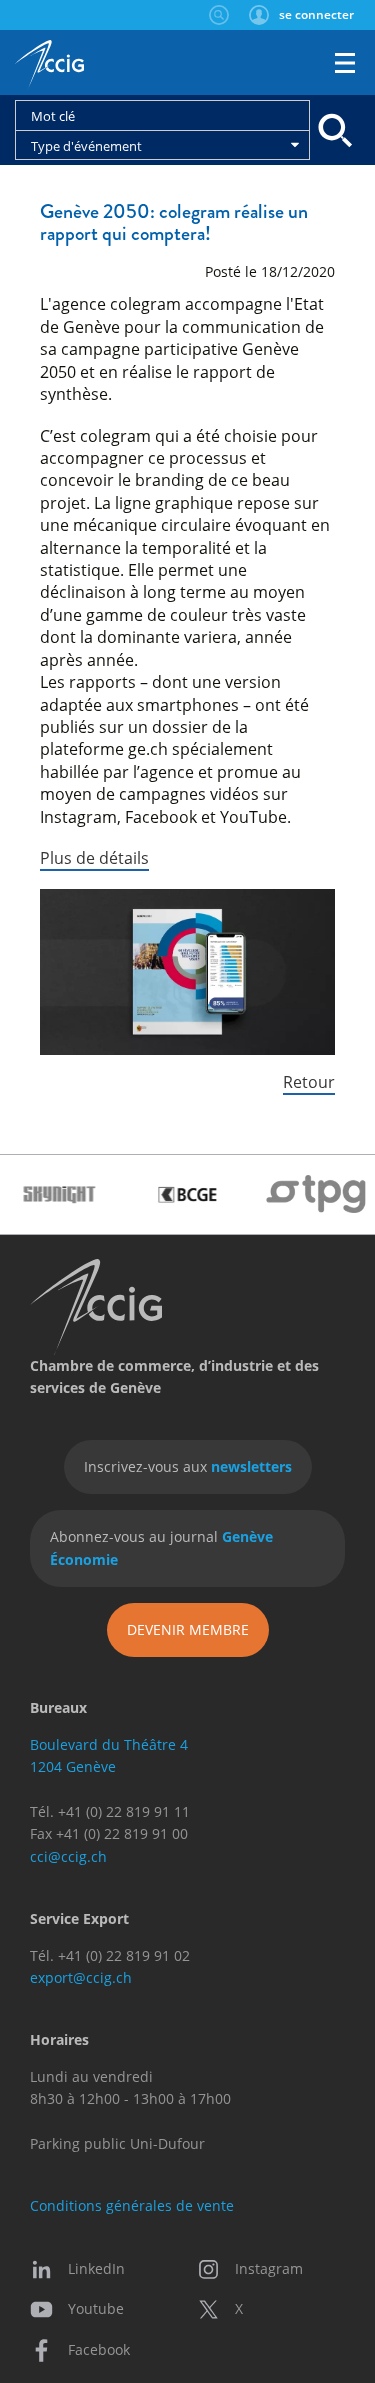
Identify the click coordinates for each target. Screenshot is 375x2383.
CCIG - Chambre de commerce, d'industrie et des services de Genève (49, 65)
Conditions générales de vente (132, 2205)
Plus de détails (94, 858)
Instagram (269, 2268)
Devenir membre (188, 1629)
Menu (345, 63)
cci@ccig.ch (68, 1856)
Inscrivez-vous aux (188, 1466)
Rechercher (218, 15)
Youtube (96, 2308)
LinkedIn (96, 2268)
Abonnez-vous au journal (161, 1547)
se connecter (316, 14)
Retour (309, 1082)
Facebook (99, 2349)
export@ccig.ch (81, 1977)
